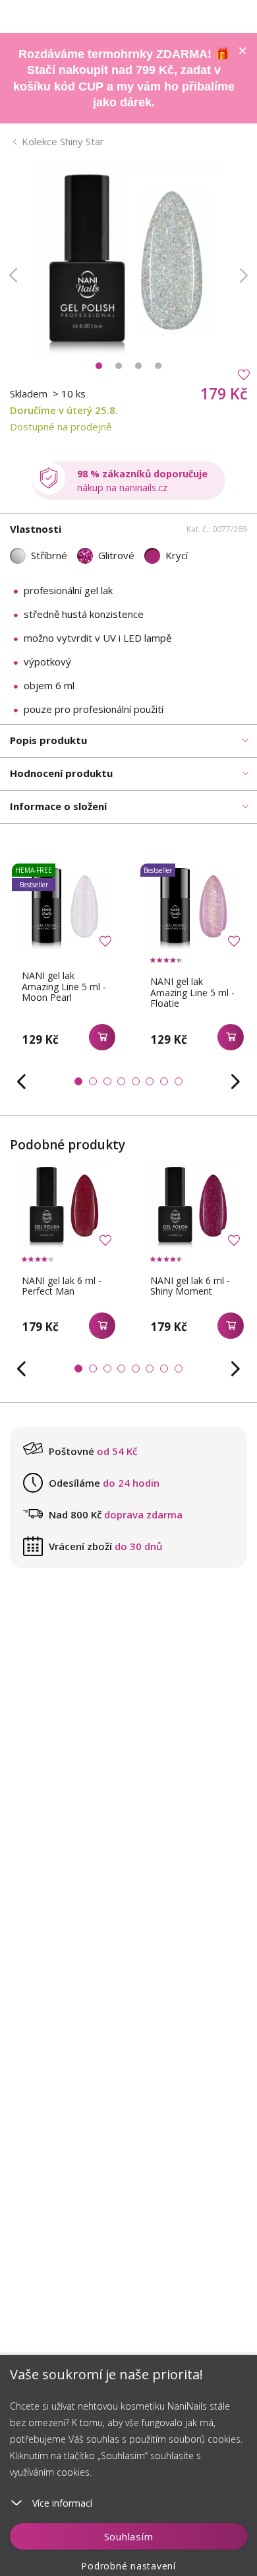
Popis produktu (48, 740)
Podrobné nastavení (128, 2566)
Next (244, 275)
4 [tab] (158, 366)
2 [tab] (119, 366)
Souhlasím (129, 2536)
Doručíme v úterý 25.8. (64, 410)
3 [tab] (138, 366)
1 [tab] (99, 366)
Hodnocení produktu (61, 773)
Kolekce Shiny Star (63, 141)
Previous (13, 275)
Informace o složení (58, 806)
